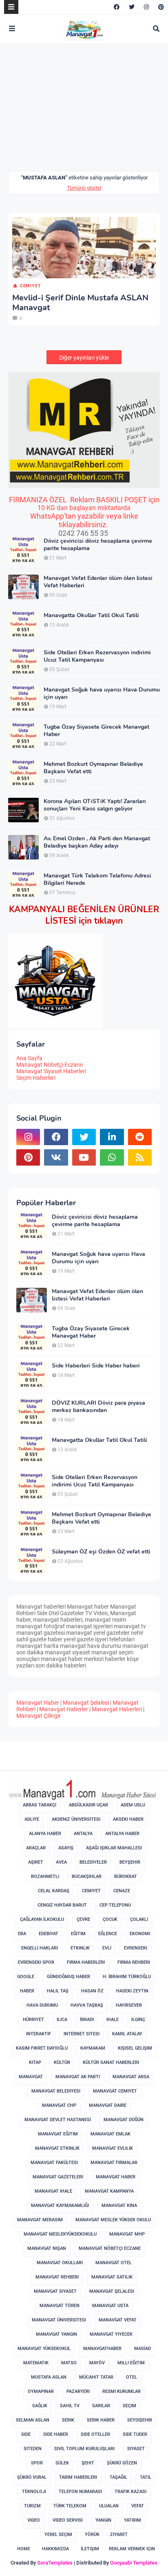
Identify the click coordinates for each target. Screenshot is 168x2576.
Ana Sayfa (29, 1058)
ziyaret (119, 2535)
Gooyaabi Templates (134, 2563)
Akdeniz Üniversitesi (76, 1819)
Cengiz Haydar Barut (62, 1905)
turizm (32, 2506)
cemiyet (30, 286)
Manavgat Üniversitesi (59, 2320)
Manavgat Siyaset (55, 2291)
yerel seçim (58, 2535)
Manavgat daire (108, 2105)
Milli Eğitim (131, 2363)
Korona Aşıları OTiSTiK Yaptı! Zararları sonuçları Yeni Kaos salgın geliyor (95, 805)
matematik (36, 2363)
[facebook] (117, 7)
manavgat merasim (40, 2220)
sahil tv (70, 2406)
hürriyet (33, 2020)
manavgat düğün (124, 2120)
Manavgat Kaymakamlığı (60, 2206)
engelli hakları (40, 1948)
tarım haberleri (78, 2477)
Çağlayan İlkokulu (42, 1919)
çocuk (110, 1919)
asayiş (66, 1848)
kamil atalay (127, 2034)
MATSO (69, 2363)
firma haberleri (86, 1962)
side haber (56, 2434)
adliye (32, 1819)
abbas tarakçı (40, 1805)
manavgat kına (119, 2206)
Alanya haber (45, 1834)
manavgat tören (60, 2306)
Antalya (83, 1834)
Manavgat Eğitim (58, 2134)
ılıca (62, 2020)
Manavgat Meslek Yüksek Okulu (113, 2220)
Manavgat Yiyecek (111, 2334)
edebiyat (49, 1934)
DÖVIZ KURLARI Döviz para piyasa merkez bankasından (98, 1407)
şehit (88, 2463)
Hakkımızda (55, 2549)
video (34, 2520)
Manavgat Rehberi (57, 2277)
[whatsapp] (112, 1157)
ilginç (138, 2020)
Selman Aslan (33, 2420)
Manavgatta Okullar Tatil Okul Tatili (91, 615)
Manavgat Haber (38, 1703)
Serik (68, 2420)
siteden (33, 2449)
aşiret (36, 1862)
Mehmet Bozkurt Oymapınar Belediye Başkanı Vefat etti (93, 768)
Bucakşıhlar (87, 1877)
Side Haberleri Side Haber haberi (96, 1366)
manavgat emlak (111, 2134)
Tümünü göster (84, 188)
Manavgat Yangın (56, 2334)
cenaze (122, 1891)
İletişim (90, 2549)
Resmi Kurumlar (122, 2391)
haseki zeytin (132, 1991)
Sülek (62, 2463)
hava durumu (42, 2005)
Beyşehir (130, 1862)
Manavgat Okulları (60, 2263)
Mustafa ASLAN (49, 2377)
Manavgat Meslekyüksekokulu (60, 2234)
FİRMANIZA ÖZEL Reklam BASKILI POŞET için (84, 500)
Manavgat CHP (59, 2105)
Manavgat (31, 2077)
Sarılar (101, 2406)
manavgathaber (102, 2349)
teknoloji (34, 2492)
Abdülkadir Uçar (88, 1805)
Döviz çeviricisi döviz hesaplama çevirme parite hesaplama (98, 545)
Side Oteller (95, 2434)
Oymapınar (41, 2391)
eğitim (78, 1934)
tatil (146, 2477)
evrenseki (136, 1948)
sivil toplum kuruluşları (84, 2449)
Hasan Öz (92, 1991)
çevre (83, 1919)
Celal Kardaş (54, 1891)
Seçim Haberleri (36, 1078)
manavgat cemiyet (115, 2091)
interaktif (39, 2034)
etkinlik (80, 1948)
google (26, 1977)
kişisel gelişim (135, 2048)
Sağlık (40, 2406)
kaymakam (93, 2048)
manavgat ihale (53, 2191)
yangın (103, 2520)
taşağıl (118, 2477)
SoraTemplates (55, 2563)
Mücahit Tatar (96, 2377)
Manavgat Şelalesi (86, 1703)
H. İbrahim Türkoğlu (127, 1977)
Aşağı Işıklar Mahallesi (114, 1848)
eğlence (108, 1934)
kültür (62, 2062)
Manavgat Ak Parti (78, 2077)
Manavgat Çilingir (39, 1716)
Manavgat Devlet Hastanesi (58, 2120)
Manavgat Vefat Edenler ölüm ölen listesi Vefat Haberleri (98, 582)
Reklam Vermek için (132, 2549)
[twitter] (132, 7)
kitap (35, 2062)
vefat (138, 2506)
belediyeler (93, 1862)
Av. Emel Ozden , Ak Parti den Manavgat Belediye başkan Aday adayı (97, 842)
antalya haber (122, 1834)
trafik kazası (130, 2492)
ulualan (109, 2506)
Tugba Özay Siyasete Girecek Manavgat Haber (96, 731)
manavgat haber (116, 2177)
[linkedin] (112, 1137)
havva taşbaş (87, 2005)
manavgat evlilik (113, 2148)
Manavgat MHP (127, 2234)
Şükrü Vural (32, 2477)
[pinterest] (160, 7)
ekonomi (140, 1934)
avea (61, 1862)
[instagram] (146, 7)
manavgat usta (110, 2306)
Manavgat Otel (114, 2263)
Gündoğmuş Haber (69, 1977)
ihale (113, 2020)
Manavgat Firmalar (114, 2163)
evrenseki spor (36, 1962)
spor (37, 2463)
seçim (129, 2406)
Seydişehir (140, 2420)
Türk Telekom (70, 2506)
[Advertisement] (77, 112)
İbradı (87, 2020)
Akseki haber (128, 1819)
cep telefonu (115, 1905)
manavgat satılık (112, 2277)
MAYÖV (97, 2363)
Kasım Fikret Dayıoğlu (42, 2048)
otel (132, 2377)
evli (107, 1948)
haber (27, 1991)
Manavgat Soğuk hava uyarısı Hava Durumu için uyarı (102, 694)
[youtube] (84, 1157)
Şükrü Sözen (122, 2463)
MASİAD (143, 2349)
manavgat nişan (47, 2248)
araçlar (36, 1848)
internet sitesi (82, 2034)
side (26, 2434)
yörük (92, 2535)
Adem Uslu (133, 1805)
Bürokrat (126, 1877)
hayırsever (129, 2005)
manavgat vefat (118, 2320)
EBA (22, 1934)
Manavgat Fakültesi (54, 2163)
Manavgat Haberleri (117, 1709)
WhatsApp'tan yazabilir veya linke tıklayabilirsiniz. (84, 520)
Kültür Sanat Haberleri (111, 2062)
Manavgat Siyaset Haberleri (51, 1071)
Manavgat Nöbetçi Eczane (50, 1065)
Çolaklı (139, 1919)
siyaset (136, 2449)
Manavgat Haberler (64, 1709)
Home (24, 2549)
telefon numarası (80, 2492)
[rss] (140, 1157)
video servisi (68, 2520)
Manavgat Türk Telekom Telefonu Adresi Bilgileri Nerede (97, 880)
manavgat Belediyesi (56, 2091)
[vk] (56, 1157)
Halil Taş (58, 1991)
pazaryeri (78, 2391)
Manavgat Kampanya (109, 2191)
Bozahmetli (45, 1877)
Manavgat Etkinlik (57, 2148)
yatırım (133, 2520)
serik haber (101, 2420)
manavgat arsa (131, 2077)
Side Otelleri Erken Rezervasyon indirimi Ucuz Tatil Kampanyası (97, 656)
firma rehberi (134, 1962)
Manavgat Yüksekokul (44, 2349)
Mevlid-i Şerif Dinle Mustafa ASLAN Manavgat (80, 303)
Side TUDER (135, 2434)
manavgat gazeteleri (58, 2177)
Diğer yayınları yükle (84, 358)
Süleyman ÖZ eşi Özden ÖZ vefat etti (101, 1552)
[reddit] (140, 1137)
